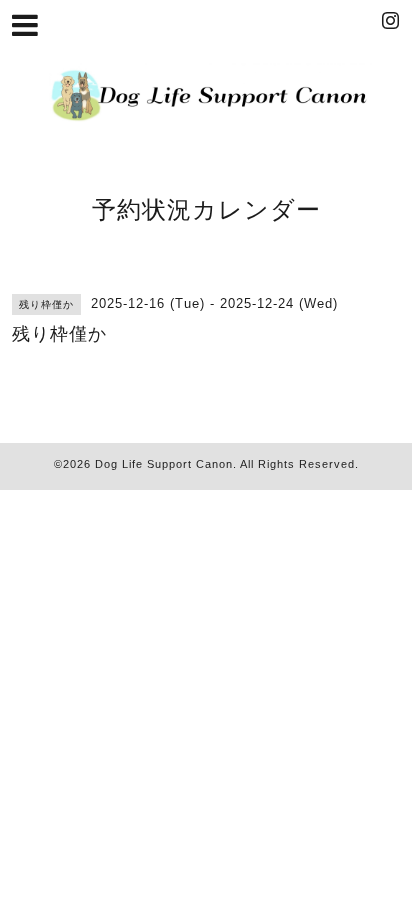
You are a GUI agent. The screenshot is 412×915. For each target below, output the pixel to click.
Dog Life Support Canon (164, 464)
